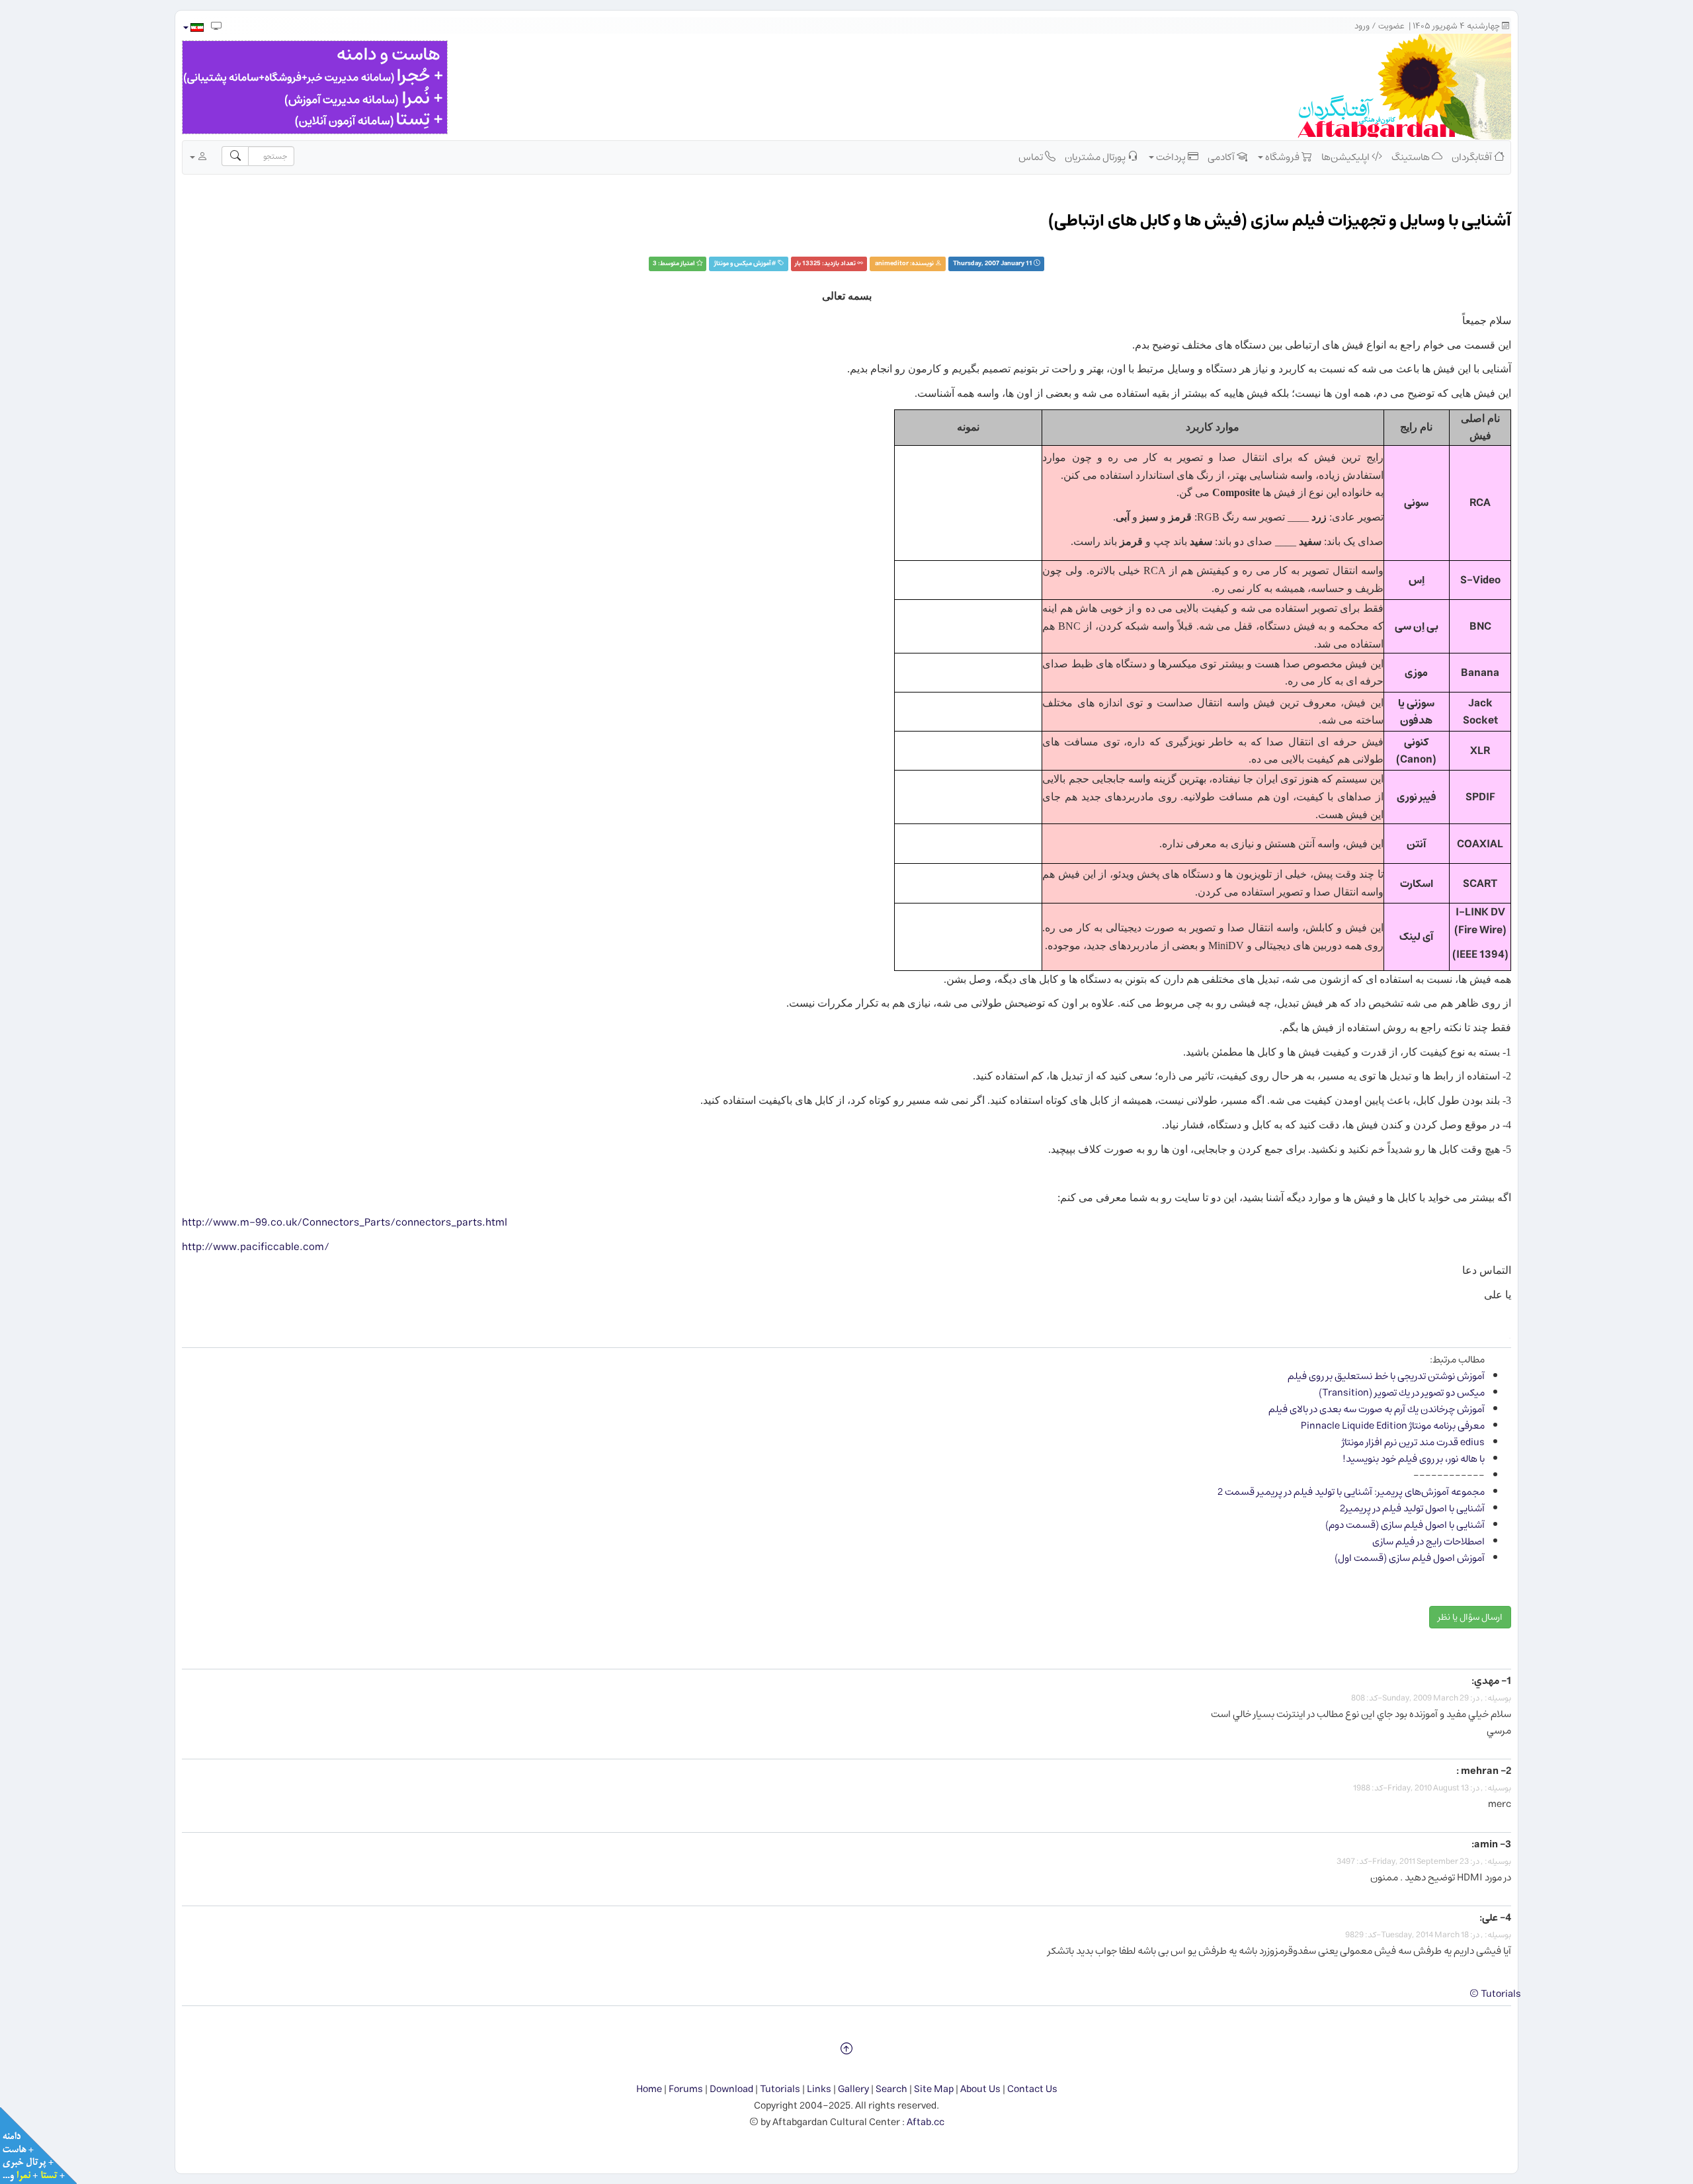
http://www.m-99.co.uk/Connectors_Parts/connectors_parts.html (345, 1222)
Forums (686, 2089)
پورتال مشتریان (1096, 157)
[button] (193, 27)
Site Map (934, 2089)
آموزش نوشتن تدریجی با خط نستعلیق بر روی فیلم (1386, 1376)
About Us (980, 2089)
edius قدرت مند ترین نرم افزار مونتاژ (1413, 1442)
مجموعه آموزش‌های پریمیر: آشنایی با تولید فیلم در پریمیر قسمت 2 (1351, 1492)
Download (731, 2089)
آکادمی (1222, 157)
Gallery (853, 2089)
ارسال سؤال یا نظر (1470, 1617)
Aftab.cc (926, 2122)
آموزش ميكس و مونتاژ (743, 264)
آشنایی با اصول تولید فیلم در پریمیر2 (1412, 1508)
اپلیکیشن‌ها (1346, 157)
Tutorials (780, 2089)
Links (819, 2089)
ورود (1362, 26)
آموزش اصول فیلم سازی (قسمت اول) (1410, 1558)
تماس (1032, 157)
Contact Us (1032, 2089)
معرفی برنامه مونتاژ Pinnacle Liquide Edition (1393, 1426)
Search (891, 2089)
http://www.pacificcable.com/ (256, 1247)
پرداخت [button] (1171, 157)
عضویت (1391, 26)
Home (649, 2089)
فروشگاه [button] (1282, 157)
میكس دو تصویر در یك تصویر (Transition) (1402, 1393)
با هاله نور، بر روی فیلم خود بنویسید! (1414, 1459)
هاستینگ (1412, 157)
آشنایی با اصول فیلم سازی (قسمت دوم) (1405, 1525)
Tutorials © (1495, 1994)
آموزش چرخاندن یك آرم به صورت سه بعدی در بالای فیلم (1377, 1409)
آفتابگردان (1473, 157)
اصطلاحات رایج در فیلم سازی (1428, 1541)
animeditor (892, 264)
